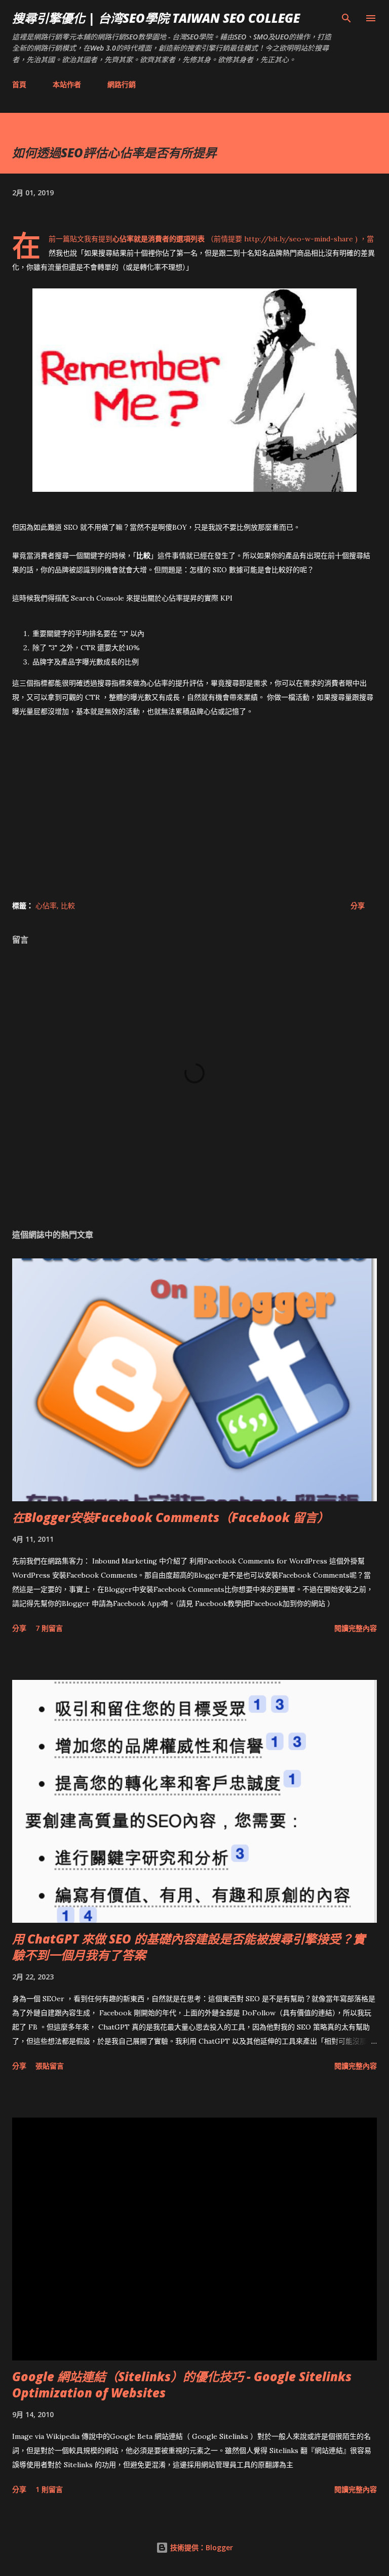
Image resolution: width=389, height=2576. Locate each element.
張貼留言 (50, 2066)
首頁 (19, 84)
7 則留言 (49, 1628)
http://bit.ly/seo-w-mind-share (299, 239)
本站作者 (67, 84)
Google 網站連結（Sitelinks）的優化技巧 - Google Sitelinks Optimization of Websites (182, 2384)
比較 (68, 905)
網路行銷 (122, 84)
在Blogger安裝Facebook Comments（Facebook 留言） (171, 1517)
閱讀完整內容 (356, 1628)
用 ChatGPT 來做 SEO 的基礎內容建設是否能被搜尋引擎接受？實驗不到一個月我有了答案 (189, 1947)
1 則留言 (49, 2489)
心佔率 (46, 905)
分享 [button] (358, 905)
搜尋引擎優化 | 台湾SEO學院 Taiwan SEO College (156, 18)
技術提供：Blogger (201, 2547)
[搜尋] (346, 18)
